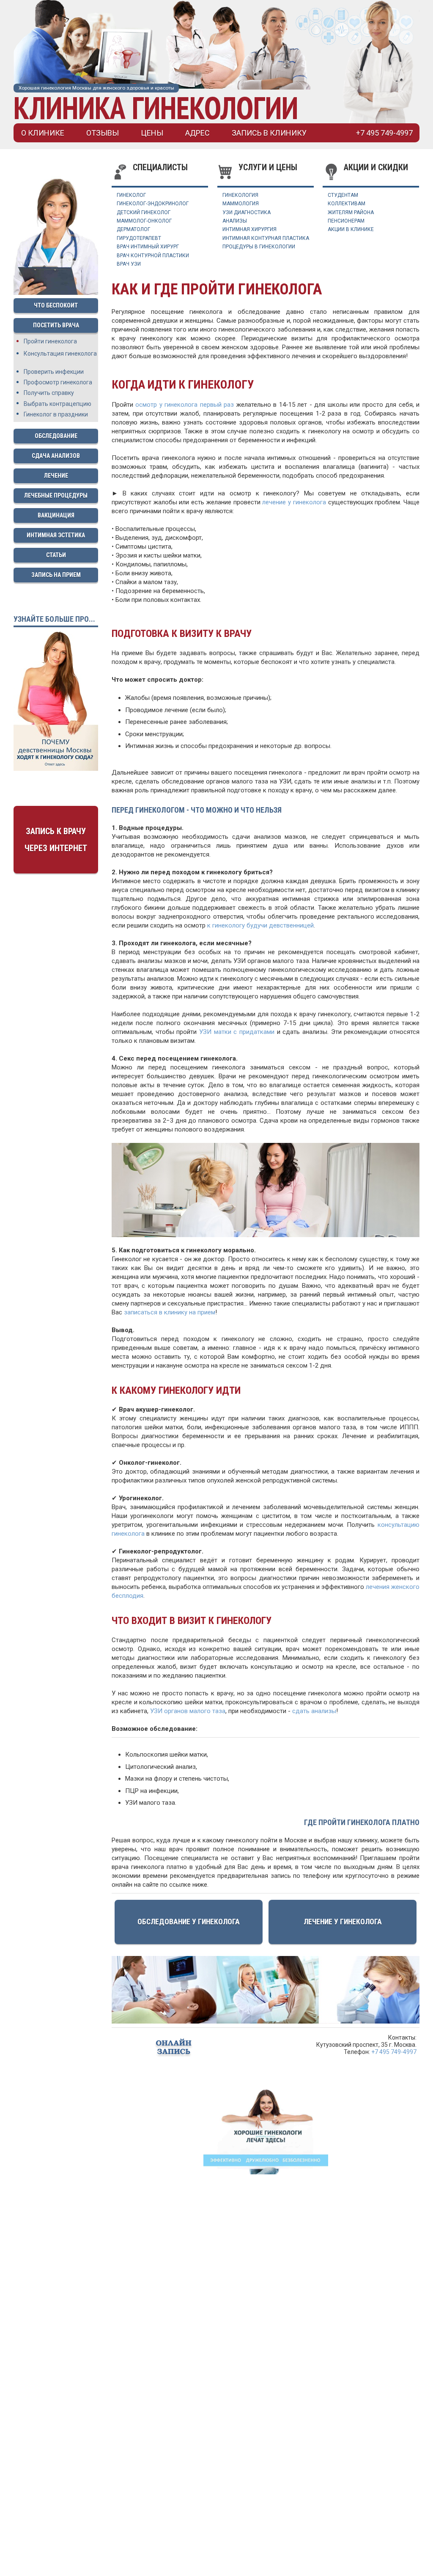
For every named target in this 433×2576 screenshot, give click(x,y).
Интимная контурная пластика (266, 238)
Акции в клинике (351, 229)
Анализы (235, 221)
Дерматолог (133, 229)
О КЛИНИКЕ (43, 133)
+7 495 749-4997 (394, 2052)
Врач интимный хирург (148, 247)
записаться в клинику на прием (170, 1312)
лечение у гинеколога (294, 502)
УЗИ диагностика (247, 212)
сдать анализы (314, 1711)
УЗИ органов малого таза (188, 1711)
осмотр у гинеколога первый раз (185, 405)
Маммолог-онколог (144, 221)
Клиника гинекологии (156, 108)
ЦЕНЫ (152, 133)
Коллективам (347, 204)
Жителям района (351, 212)
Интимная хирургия (249, 229)
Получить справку (49, 393)
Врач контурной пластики (153, 256)
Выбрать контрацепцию (58, 404)
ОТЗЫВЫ (103, 133)
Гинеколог (131, 195)
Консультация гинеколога (60, 354)
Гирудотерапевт (139, 238)
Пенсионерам (346, 221)
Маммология (241, 204)
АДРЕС (197, 133)
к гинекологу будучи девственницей (260, 925)
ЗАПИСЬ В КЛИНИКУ (269, 133)
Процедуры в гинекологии (259, 247)
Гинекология (240, 195)
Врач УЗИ (129, 264)
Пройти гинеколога (50, 341)
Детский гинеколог (144, 212)
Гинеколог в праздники (56, 414)
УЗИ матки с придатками (237, 1032)
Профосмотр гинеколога (58, 382)
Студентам (343, 195)
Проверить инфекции (54, 372)
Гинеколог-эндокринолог (153, 204)
